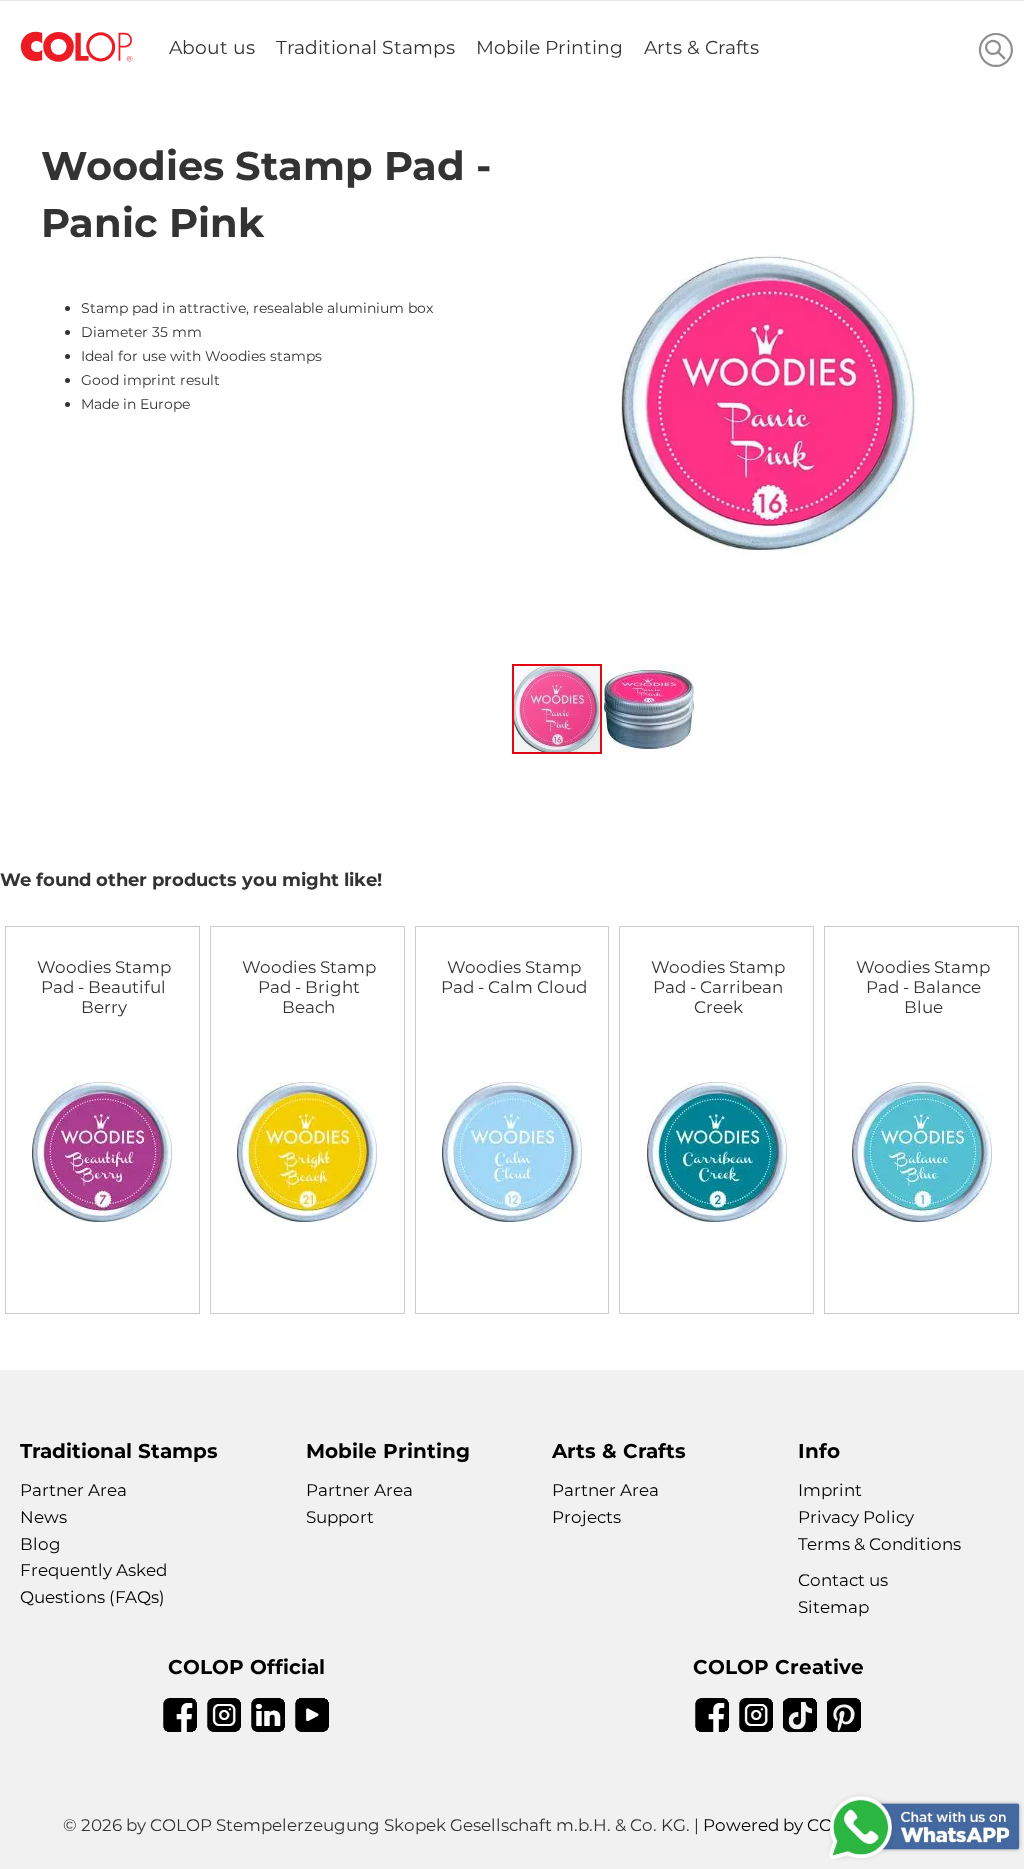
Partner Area (73, 1490)
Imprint (830, 1490)
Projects (586, 1517)
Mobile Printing (549, 47)
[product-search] (995, 49)
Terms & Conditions (879, 1544)
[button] (649, 709)
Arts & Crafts (701, 47)
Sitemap (833, 1607)
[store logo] (77, 47)
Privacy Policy (856, 1517)
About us (212, 47)
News (43, 1517)
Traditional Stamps (365, 47)
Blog (40, 1544)
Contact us (843, 1580)
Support (340, 1517)
